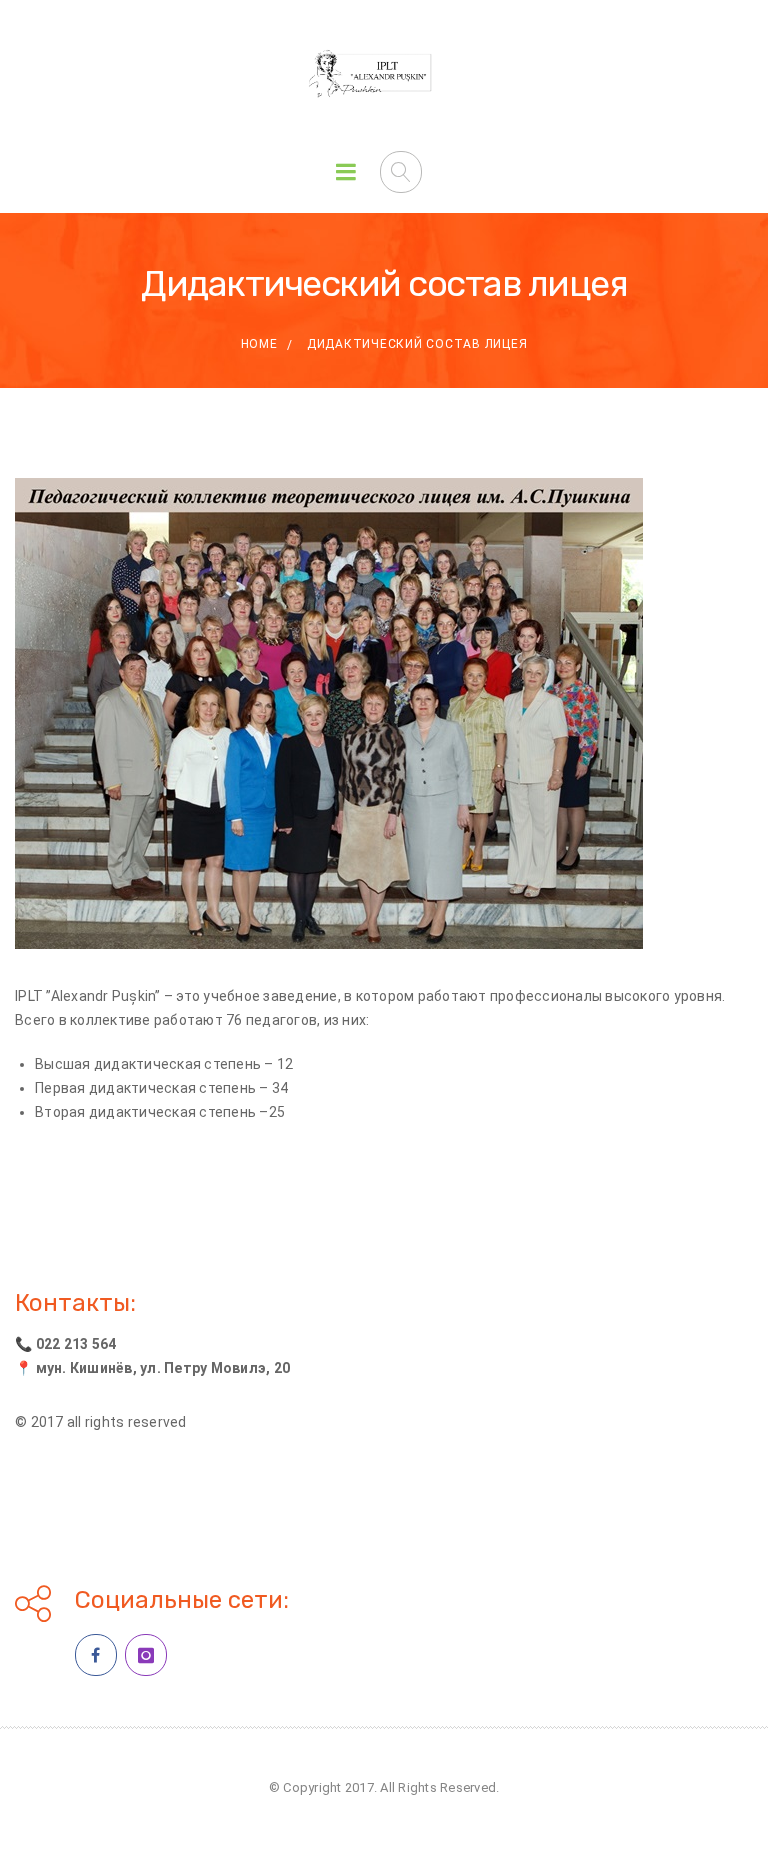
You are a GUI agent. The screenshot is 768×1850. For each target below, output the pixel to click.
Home (259, 344)
